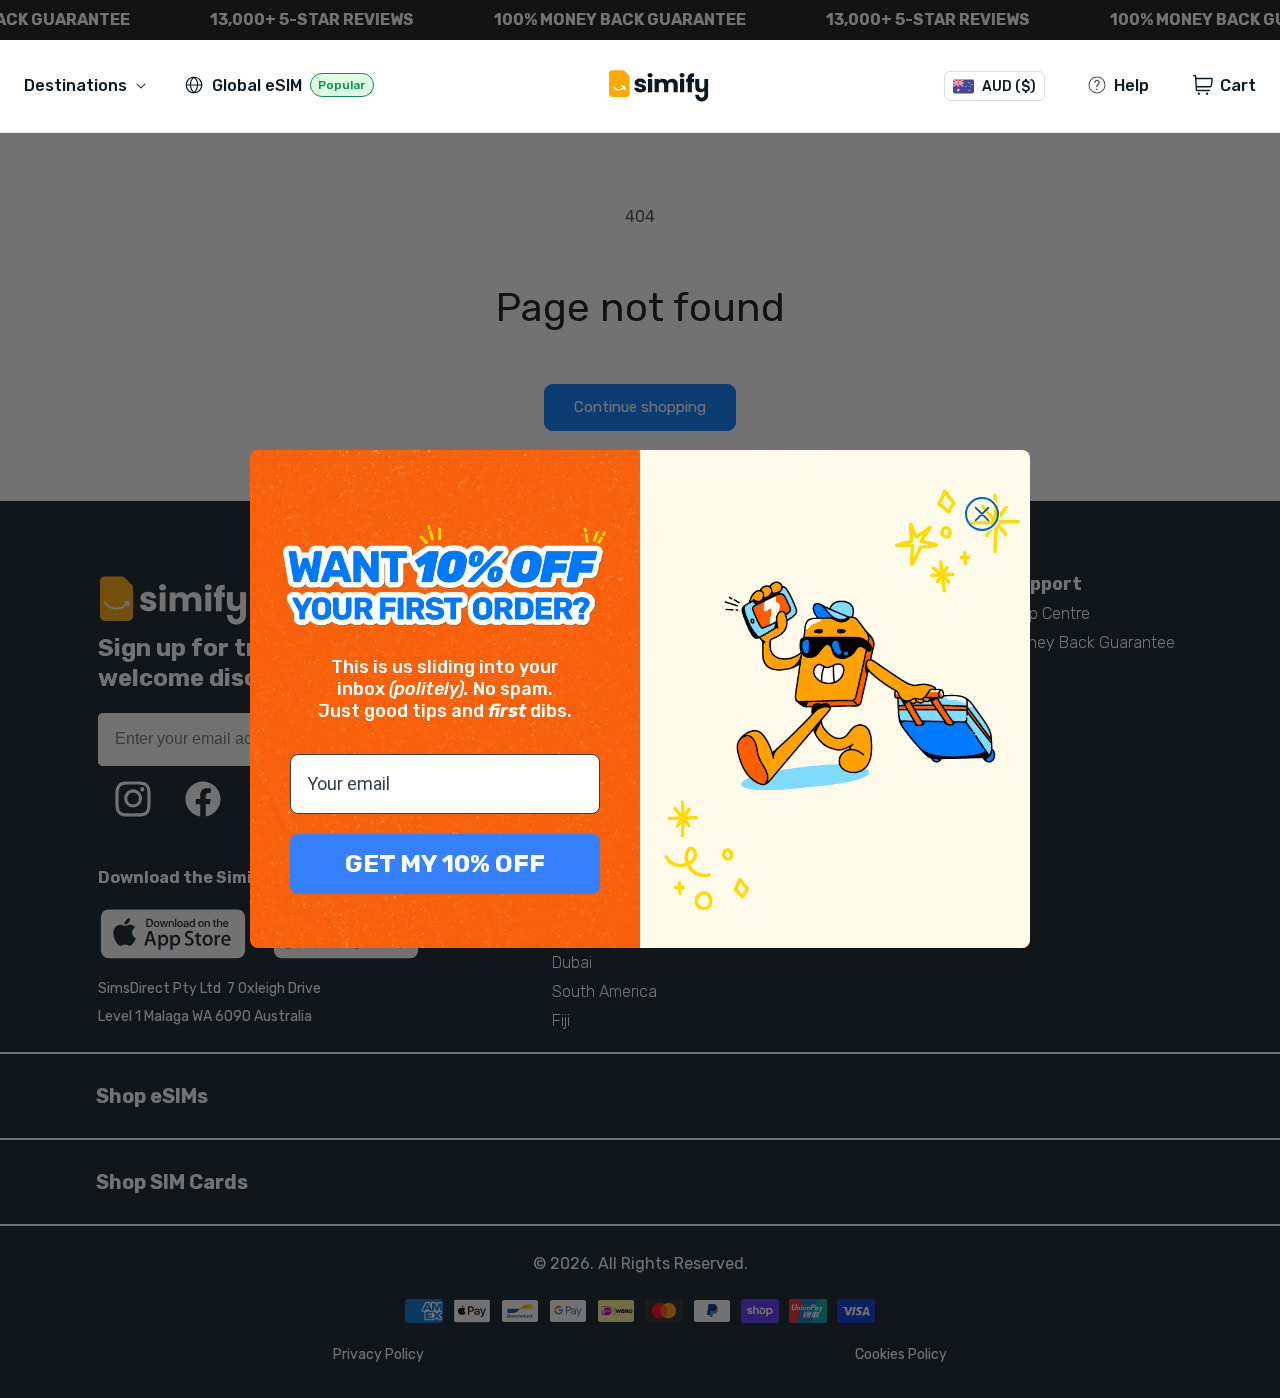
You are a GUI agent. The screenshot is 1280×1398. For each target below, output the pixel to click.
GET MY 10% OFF (445, 863)
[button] (89, 85)
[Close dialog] (982, 514)
